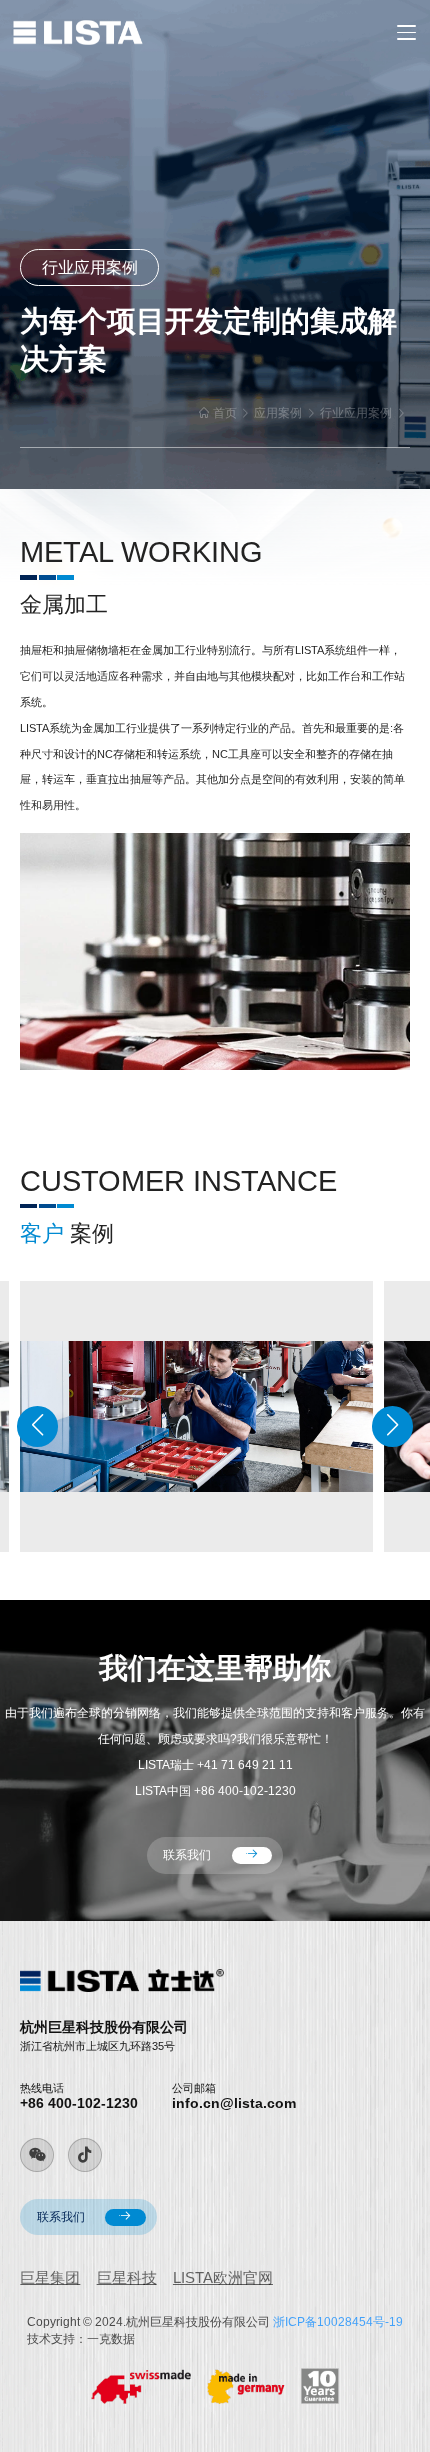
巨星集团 (50, 2277)
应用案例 (278, 413)
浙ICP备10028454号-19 (338, 2322)
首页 (225, 413)
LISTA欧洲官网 (223, 2277)
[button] (37, 1426)
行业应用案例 (356, 413)
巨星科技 (127, 2277)
